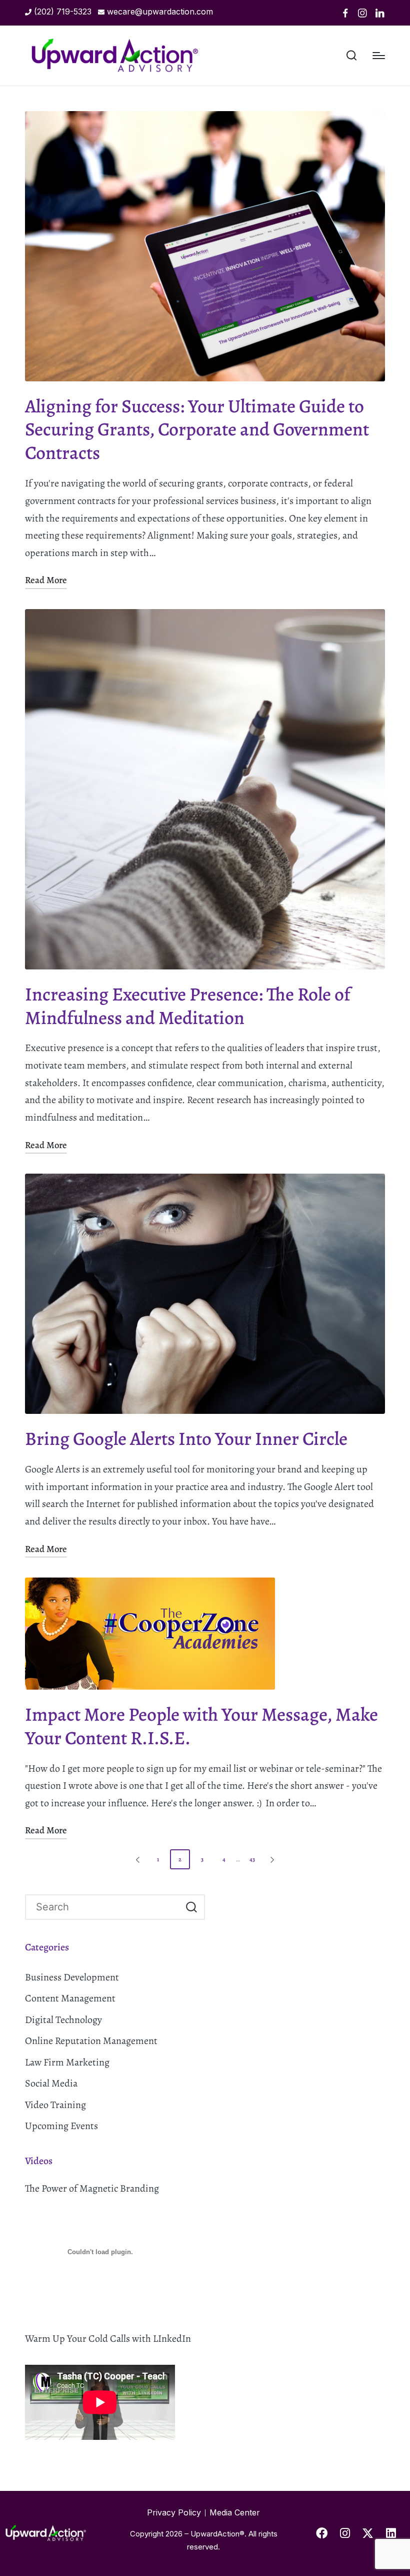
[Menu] (379, 56)
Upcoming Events (61, 2126)
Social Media (51, 2083)
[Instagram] (362, 13)
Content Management (70, 1998)
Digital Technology (63, 2020)
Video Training (55, 2105)
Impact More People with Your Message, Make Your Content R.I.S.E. (201, 1726)
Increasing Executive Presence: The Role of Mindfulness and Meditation (188, 1006)
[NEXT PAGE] (271, 1859)
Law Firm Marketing (67, 2062)
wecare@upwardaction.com (160, 12)
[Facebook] (345, 13)
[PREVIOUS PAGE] (138, 1859)
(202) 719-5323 (63, 12)
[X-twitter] (368, 2533)
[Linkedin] (380, 13)
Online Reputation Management (91, 2041)
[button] (136, 1859)
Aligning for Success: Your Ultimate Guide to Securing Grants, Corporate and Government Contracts (197, 430)
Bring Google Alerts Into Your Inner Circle (186, 1439)
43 (252, 1859)
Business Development (72, 1977)
